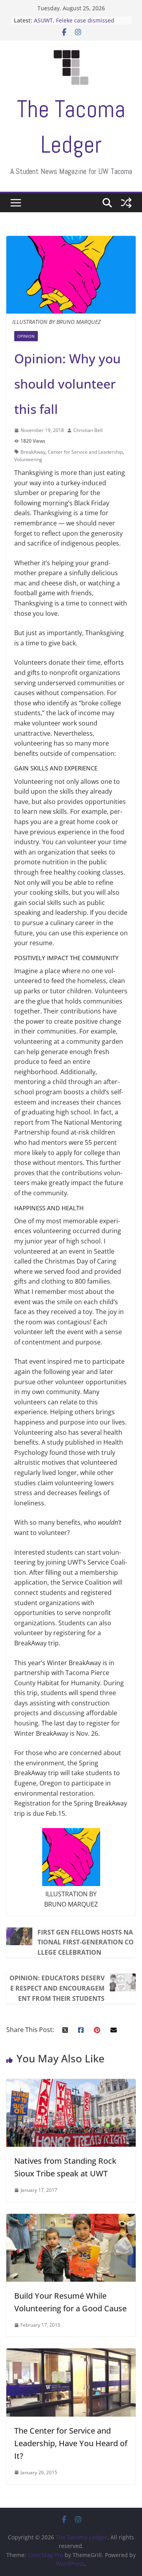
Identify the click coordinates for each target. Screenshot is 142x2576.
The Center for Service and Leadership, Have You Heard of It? (71, 2443)
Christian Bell (88, 430)
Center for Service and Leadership (85, 452)
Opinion (26, 336)
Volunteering (28, 459)
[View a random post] (126, 203)
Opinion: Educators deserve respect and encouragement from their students (57, 1988)
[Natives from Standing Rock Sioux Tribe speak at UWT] (71, 2084)
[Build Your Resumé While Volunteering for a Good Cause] (71, 2219)
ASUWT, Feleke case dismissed (74, 20)
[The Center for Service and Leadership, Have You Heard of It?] (71, 2353)
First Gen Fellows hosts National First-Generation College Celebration (86, 1942)
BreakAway (33, 452)
